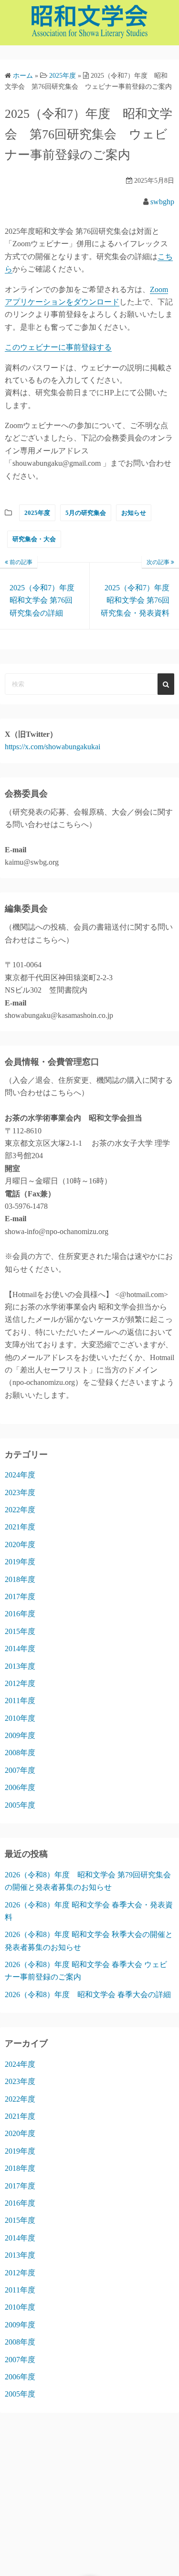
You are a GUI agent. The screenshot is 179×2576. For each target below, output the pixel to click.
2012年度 (20, 1683)
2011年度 (20, 1701)
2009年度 (20, 1735)
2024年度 (20, 1475)
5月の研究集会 (86, 513)
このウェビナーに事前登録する (58, 347)
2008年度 (20, 1753)
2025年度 (37, 513)
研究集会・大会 (34, 539)
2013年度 (20, 1666)
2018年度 (20, 1579)
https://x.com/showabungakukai (53, 747)
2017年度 (20, 1597)
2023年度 (20, 1492)
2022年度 (20, 1510)
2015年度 (20, 1631)
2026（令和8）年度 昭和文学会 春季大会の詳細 (88, 1995)
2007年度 (20, 1770)
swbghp (162, 202)
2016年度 (20, 1614)
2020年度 (20, 1545)
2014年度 (20, 1649)
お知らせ (134, 513)
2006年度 (20, 1787)
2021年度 (20, 1527)
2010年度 (20, 1718)
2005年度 (20, 1805)
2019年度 (20, 1562)
